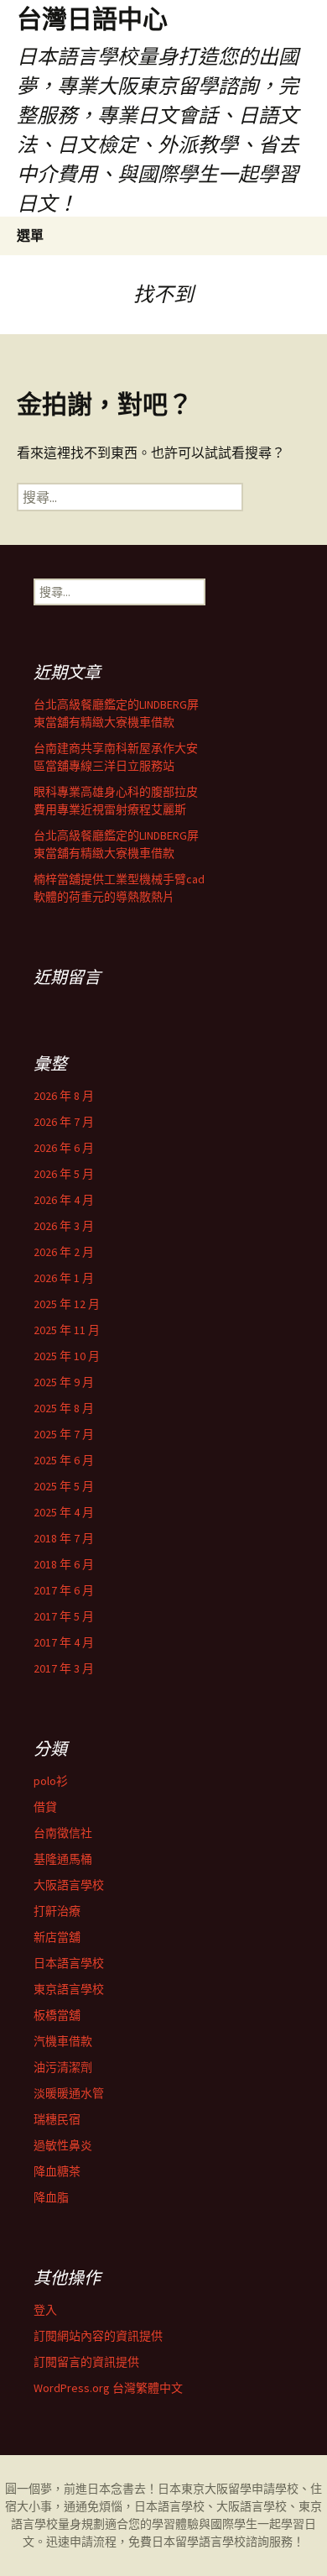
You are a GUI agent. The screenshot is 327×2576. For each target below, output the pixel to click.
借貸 (45, 1807)
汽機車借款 (63, 2041)
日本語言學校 (69, 1963)
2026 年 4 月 (64, 1200)
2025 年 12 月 (67, 1304)
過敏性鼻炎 (63, 2145)
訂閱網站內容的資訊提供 (98, 2336)
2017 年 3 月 (64, 1668)
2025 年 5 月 (64, 1486)
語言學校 (222, 2542)
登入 (45, 2310)
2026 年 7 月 (64, 1122)
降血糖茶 (57, 2171)
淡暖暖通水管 (69, 2093)
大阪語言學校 (69, 1885)
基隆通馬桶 (63, 1859)
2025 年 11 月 (67, 1330)
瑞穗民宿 (57, 2119)
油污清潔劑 (63, 2067)
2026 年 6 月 (64, 1148)
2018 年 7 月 (64, 1538)
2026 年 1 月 (64, 1278)
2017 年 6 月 (64, 1590)
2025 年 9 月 (64, 1382)
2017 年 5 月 (64, 1616)
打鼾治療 (57, 1911)
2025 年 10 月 (67, 1356)
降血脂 (51, 2197)
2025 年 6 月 (64, 1460)
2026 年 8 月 (64, 1096)
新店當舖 (57, 1937)
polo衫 (51, 1781)
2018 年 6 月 (64, 1564)
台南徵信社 (63, 1833)
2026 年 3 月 (64, 1226)
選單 (30, 235)
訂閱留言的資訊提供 (86, 2362)
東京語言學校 (69, 1989)
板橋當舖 (57, 2015)
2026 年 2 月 (64, 1252)
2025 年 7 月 (64, 1434)
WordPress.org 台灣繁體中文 (108, 2388)
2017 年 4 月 (64, 1642)
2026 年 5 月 (64, 1174)
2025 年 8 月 (64, 1408)
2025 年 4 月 (64, 1512)
